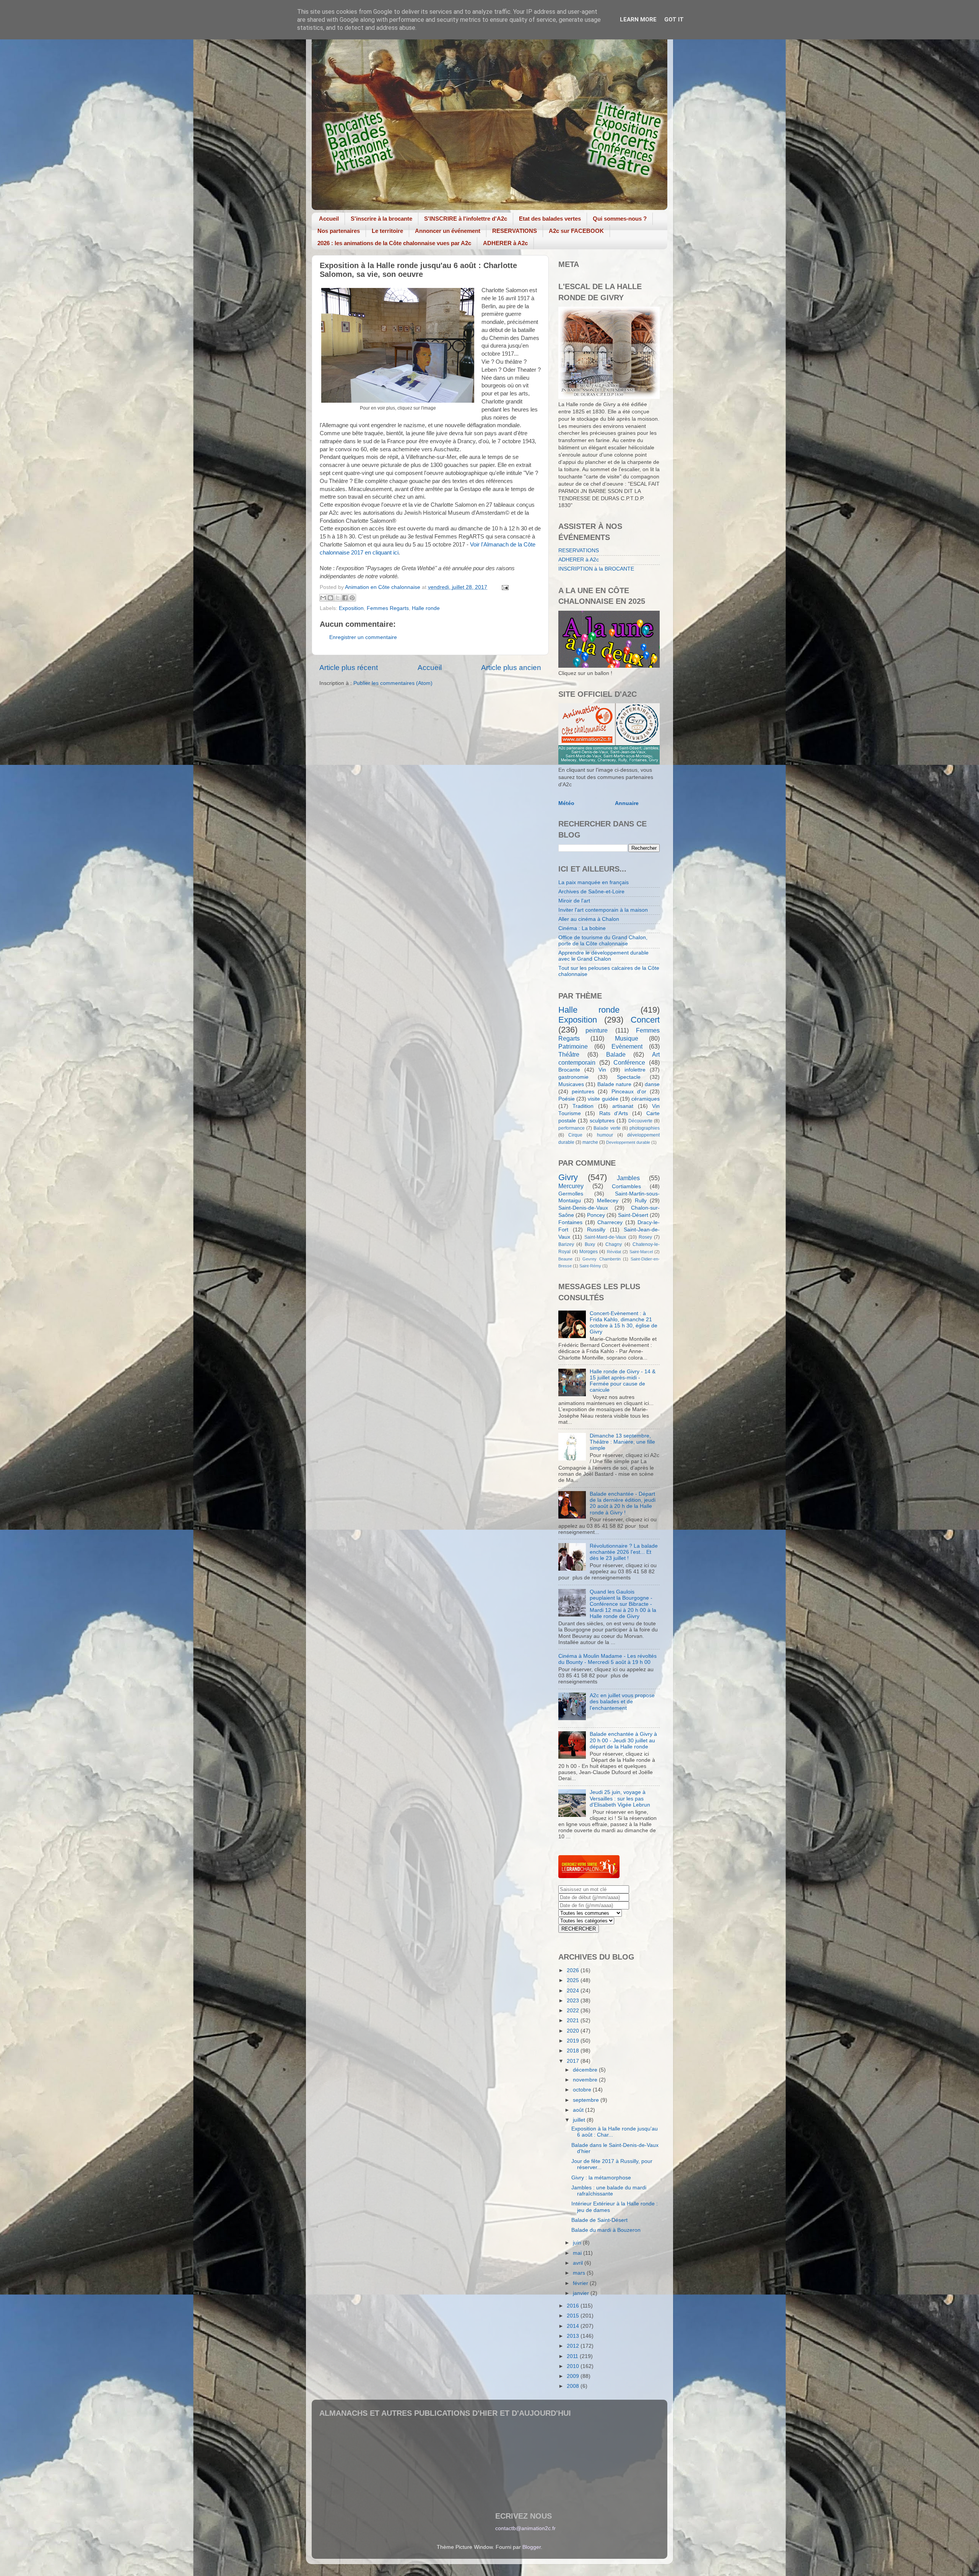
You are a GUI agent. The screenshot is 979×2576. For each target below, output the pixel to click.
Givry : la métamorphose (601, 2178)
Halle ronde (426, 608)
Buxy (590, 1244)
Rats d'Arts (614, 1113)
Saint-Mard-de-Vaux (605, 1237)
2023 (574, 2001)
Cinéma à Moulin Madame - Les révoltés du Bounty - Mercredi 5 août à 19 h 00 (607, 1659)
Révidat (614, 1252)
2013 (574, 2336)
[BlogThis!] (330, 598)
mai (578, 2253)
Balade (616, 1054)
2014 (574, 2326)
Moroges (589, 1252)
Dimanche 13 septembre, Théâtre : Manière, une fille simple (622, 1442)
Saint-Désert (633, 1215)
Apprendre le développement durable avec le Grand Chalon (603, 956)
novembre (586, 2080)
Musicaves (571, 1084)
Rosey (645, 1237)
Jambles (628, 1178)
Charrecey (610, 1222)
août (579, 2110)
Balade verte (607, 1128)
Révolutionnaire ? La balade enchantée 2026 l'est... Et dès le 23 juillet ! (624, 1552)
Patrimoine (573, 1046)
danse (652, 1084)
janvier (582, 2293)
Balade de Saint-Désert (599, 2220)
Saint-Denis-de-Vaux (583, 1208)
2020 (574, 2031)
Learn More (638, 20)
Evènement (627, 1046)
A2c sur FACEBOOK (576, 231)
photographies (645, 1128)
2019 (574, 2041)
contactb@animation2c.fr (525, 2528)
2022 (574, 2011)
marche (590, 1142)
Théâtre (569, 1054)
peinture (597, 1030)
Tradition (583, 1106)
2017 (574, 2061)
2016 (574, 2306)
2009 (574, 2376)
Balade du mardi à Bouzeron (606, 2230)
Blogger (532, 2547)
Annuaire (627, 803)
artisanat (623, 1106)
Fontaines (570, 1222)
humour (605, 1135)
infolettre (635, 1070)
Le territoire (387, 231)
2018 (574, 2051)
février (581, 2283)
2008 (574, 2386)
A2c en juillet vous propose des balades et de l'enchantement (622, 1702)
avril (579, 2263)
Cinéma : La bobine (582, 928)
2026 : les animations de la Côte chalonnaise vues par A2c (394, 243)
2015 (574, 2316)
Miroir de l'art (574, 901)
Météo (566, 803)
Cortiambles (626, 1186)
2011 (573, 2356)
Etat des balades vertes (550, 219)
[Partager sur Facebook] (345, 598)
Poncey (596, 1215)
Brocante (569, 1070)
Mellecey (608, 1201)
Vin (602, 1070)
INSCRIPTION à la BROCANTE (596, 569)
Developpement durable (628, 1142)
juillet (580, 2120)
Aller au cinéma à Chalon (589, 919)
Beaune (565, 1259)
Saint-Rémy (590, 1266)
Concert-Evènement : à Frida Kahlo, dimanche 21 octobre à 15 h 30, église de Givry (624, 1323)
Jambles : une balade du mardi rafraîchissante (609, 2191)
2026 (574, 1970)
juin (578, 2243)
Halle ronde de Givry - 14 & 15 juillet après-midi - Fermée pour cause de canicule (623, 1381)
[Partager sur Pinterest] (352, 598)
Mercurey (571, 1186)
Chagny (614, 1244)
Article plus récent (349, 668)
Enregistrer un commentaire (363, 637)
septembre (587, 2100)
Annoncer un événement (448, 231)
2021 (574, 2021)
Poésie (567, 1099)
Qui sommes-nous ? (620, 219)
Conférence (629, 1062)
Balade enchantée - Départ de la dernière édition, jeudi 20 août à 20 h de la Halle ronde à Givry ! (623, 1503)
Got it (674, 20)
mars (580, 2273)
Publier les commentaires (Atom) (393, 683)
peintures (583, 1092)
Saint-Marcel (641, 1252)
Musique (627, 1038)
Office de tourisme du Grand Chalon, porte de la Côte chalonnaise (603, 941)
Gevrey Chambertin (601, 1259)
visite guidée (603, 1099)
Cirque (575, 1135)
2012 (574, 2346)
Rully (641, 1201)
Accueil (329, 219)
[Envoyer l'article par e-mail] (504, 587)
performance (572, 1128)
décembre (586, 2070)
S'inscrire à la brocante (381, 219)
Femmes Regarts (388, 608)
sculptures (602, 1121)
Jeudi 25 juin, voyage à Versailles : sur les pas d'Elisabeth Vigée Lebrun (620, 1798)
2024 (574, 1991)
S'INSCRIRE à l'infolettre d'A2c (466, 219)
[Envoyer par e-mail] (323, 598)
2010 (574, 2366)
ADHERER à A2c (505, 243)
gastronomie (573, 1077)
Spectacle (629, 1077)
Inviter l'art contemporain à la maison (603, 910)
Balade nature (614, 1084)
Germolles (571, 1194)
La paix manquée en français (594, 882)
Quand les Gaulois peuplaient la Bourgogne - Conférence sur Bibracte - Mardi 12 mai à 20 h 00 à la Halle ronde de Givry (623, 1604)
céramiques (646, 1099)
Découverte (640, 1121)
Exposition (351, 608)
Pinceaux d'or (629, 1092)
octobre (583, 2090)
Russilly (596, 1230)
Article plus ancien (511, 668)
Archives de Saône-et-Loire (591, 892)
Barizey (566, 1244)
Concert (645, 1020)
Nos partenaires (339, 231)
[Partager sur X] (338, 598)
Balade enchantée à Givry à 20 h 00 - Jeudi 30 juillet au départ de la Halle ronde (623, 1740)
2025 (574, 1980)
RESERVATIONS (515, 231)
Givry (568, 1177)
